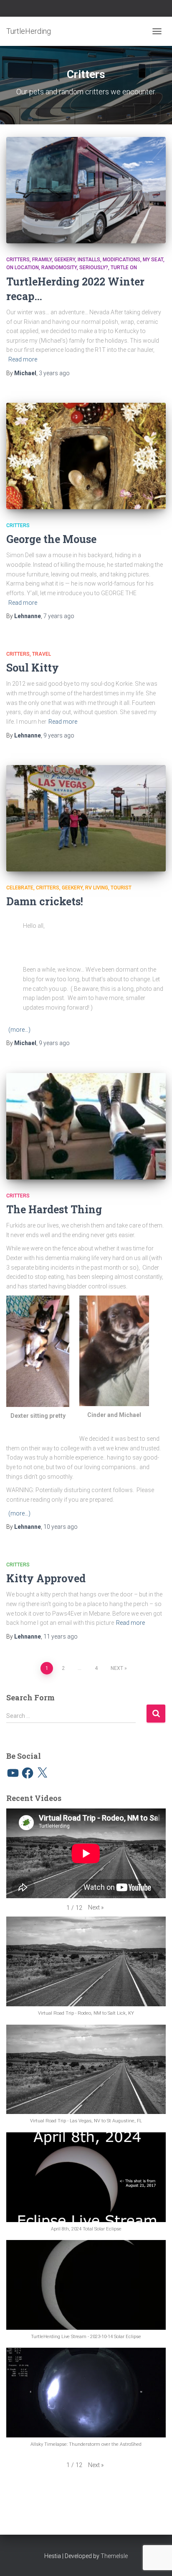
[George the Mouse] (86, 456)
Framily (42, 260)
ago (54, 373)
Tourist (121, 888)
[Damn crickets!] (86, 818)
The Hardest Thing (54, 1209)
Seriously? (94, 268)
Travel (42, 654)
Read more (23, 359)
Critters (18, 260)
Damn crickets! (45, 901)
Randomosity (59, 268)
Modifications (121, 260)
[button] (96, 1908)
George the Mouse (51, 539)
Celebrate (20, 888)
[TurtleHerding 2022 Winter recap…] (86, 190)
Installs (89, 260)
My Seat (153, 260)
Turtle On (124, 268)
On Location (23, 268)
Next (117, 1668)
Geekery (65, 260)
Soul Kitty (33, 668)
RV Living (97, 888)
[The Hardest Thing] (86, 1126)
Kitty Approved (46, 1578)
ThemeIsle (114, 2556)
